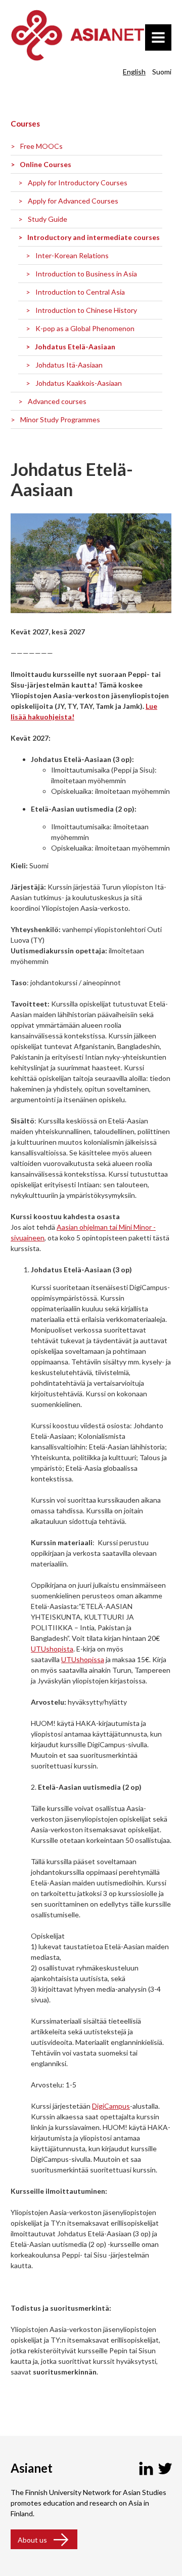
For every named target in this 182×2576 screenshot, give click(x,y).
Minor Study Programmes (60, 419)
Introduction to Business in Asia (86, 274)
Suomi (162, 72)
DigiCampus (111, 2106)
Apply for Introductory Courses (78, 183)
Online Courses (45, 164)
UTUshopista (52, 1649)
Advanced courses (57, 401)
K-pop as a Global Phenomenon (85, 328)
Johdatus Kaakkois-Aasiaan (79, 383)
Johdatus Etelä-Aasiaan (75, 347)
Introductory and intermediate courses (94, 237)
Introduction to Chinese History (86, 310)
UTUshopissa (83, 1659)
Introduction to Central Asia (80, 292)
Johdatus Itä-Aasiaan (69, 365)
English (134, 72)
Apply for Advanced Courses (73, 201)
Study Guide (48, 219)
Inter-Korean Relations (72, 255)
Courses (25, 124)
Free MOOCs (41, 146)
